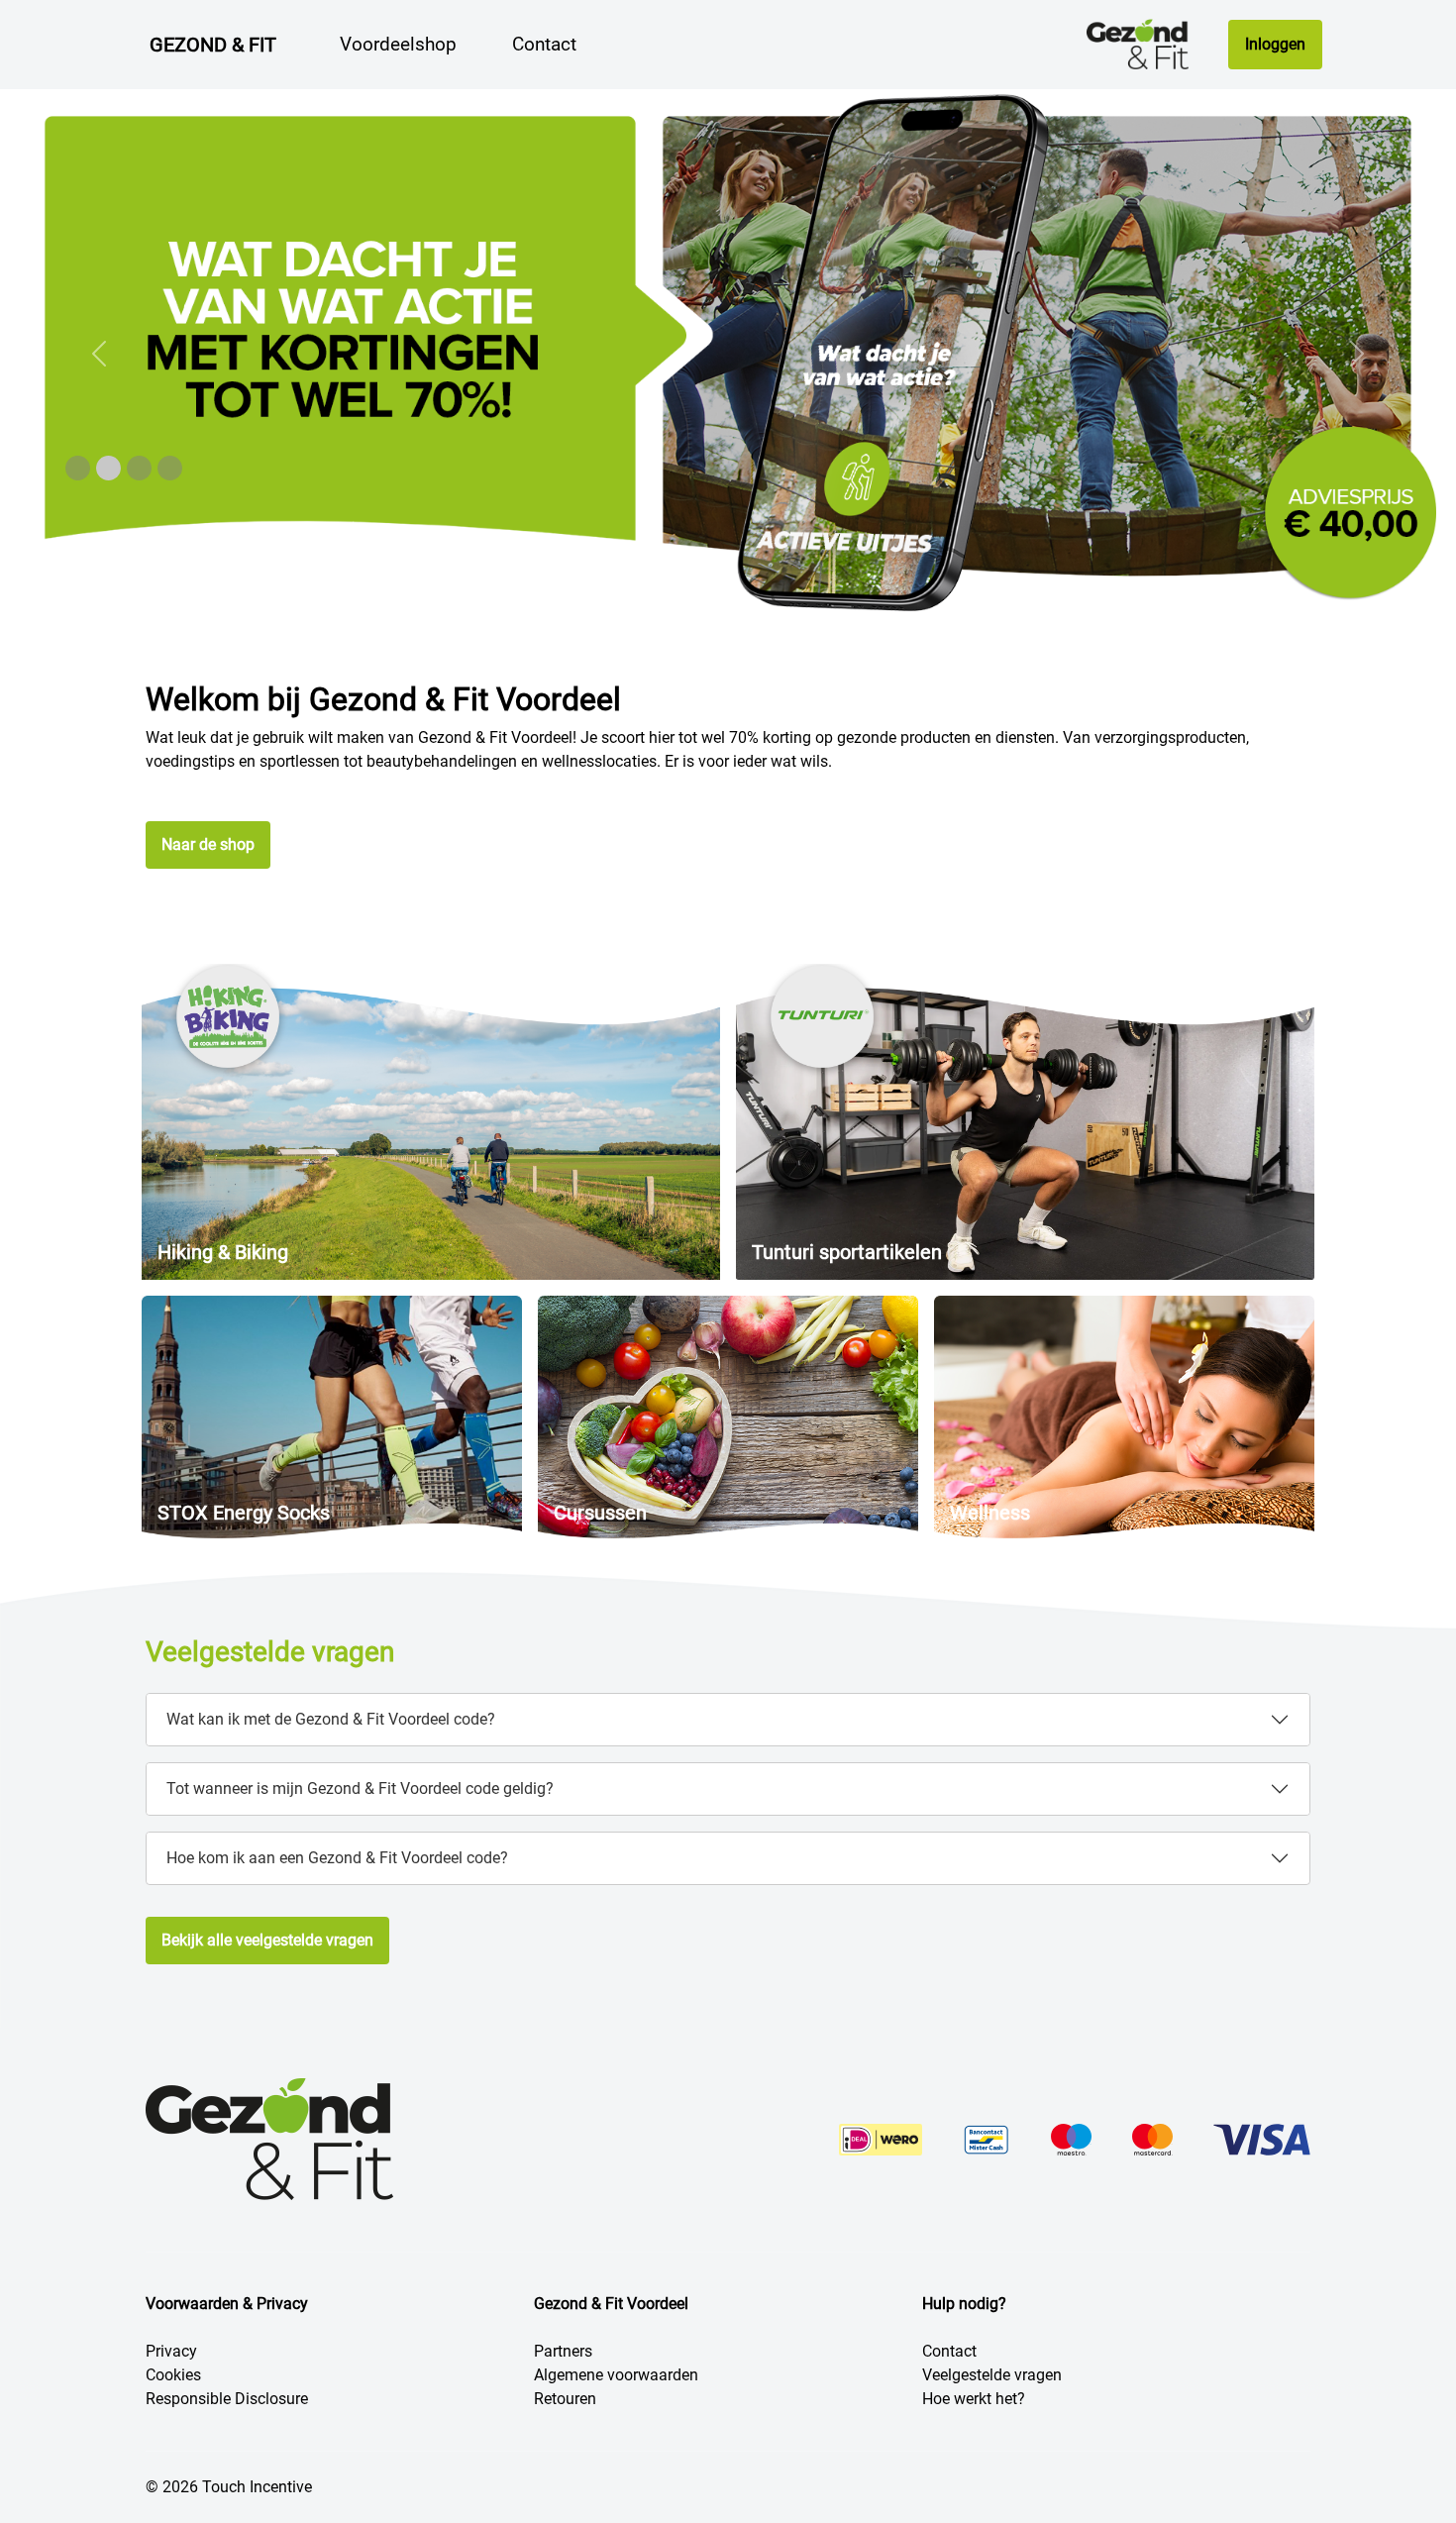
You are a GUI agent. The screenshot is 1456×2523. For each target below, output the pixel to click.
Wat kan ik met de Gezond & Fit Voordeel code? (331, 1719)
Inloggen (1275, 44)
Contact (949, 2351)
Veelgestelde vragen (992, 2375)
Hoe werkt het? (974, 2399)
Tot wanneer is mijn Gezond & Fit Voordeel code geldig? (360, 1788)
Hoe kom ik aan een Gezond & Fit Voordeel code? (337, 1858)
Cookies (173, 2375)
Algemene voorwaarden (616, 2375)
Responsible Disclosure (227, 2399)
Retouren (565, 2399)
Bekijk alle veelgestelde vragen (267, 1940)
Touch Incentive (257, 2487)
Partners (563, 2351)
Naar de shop (208, 844)
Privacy (171, 2351)
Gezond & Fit (213, 45)
